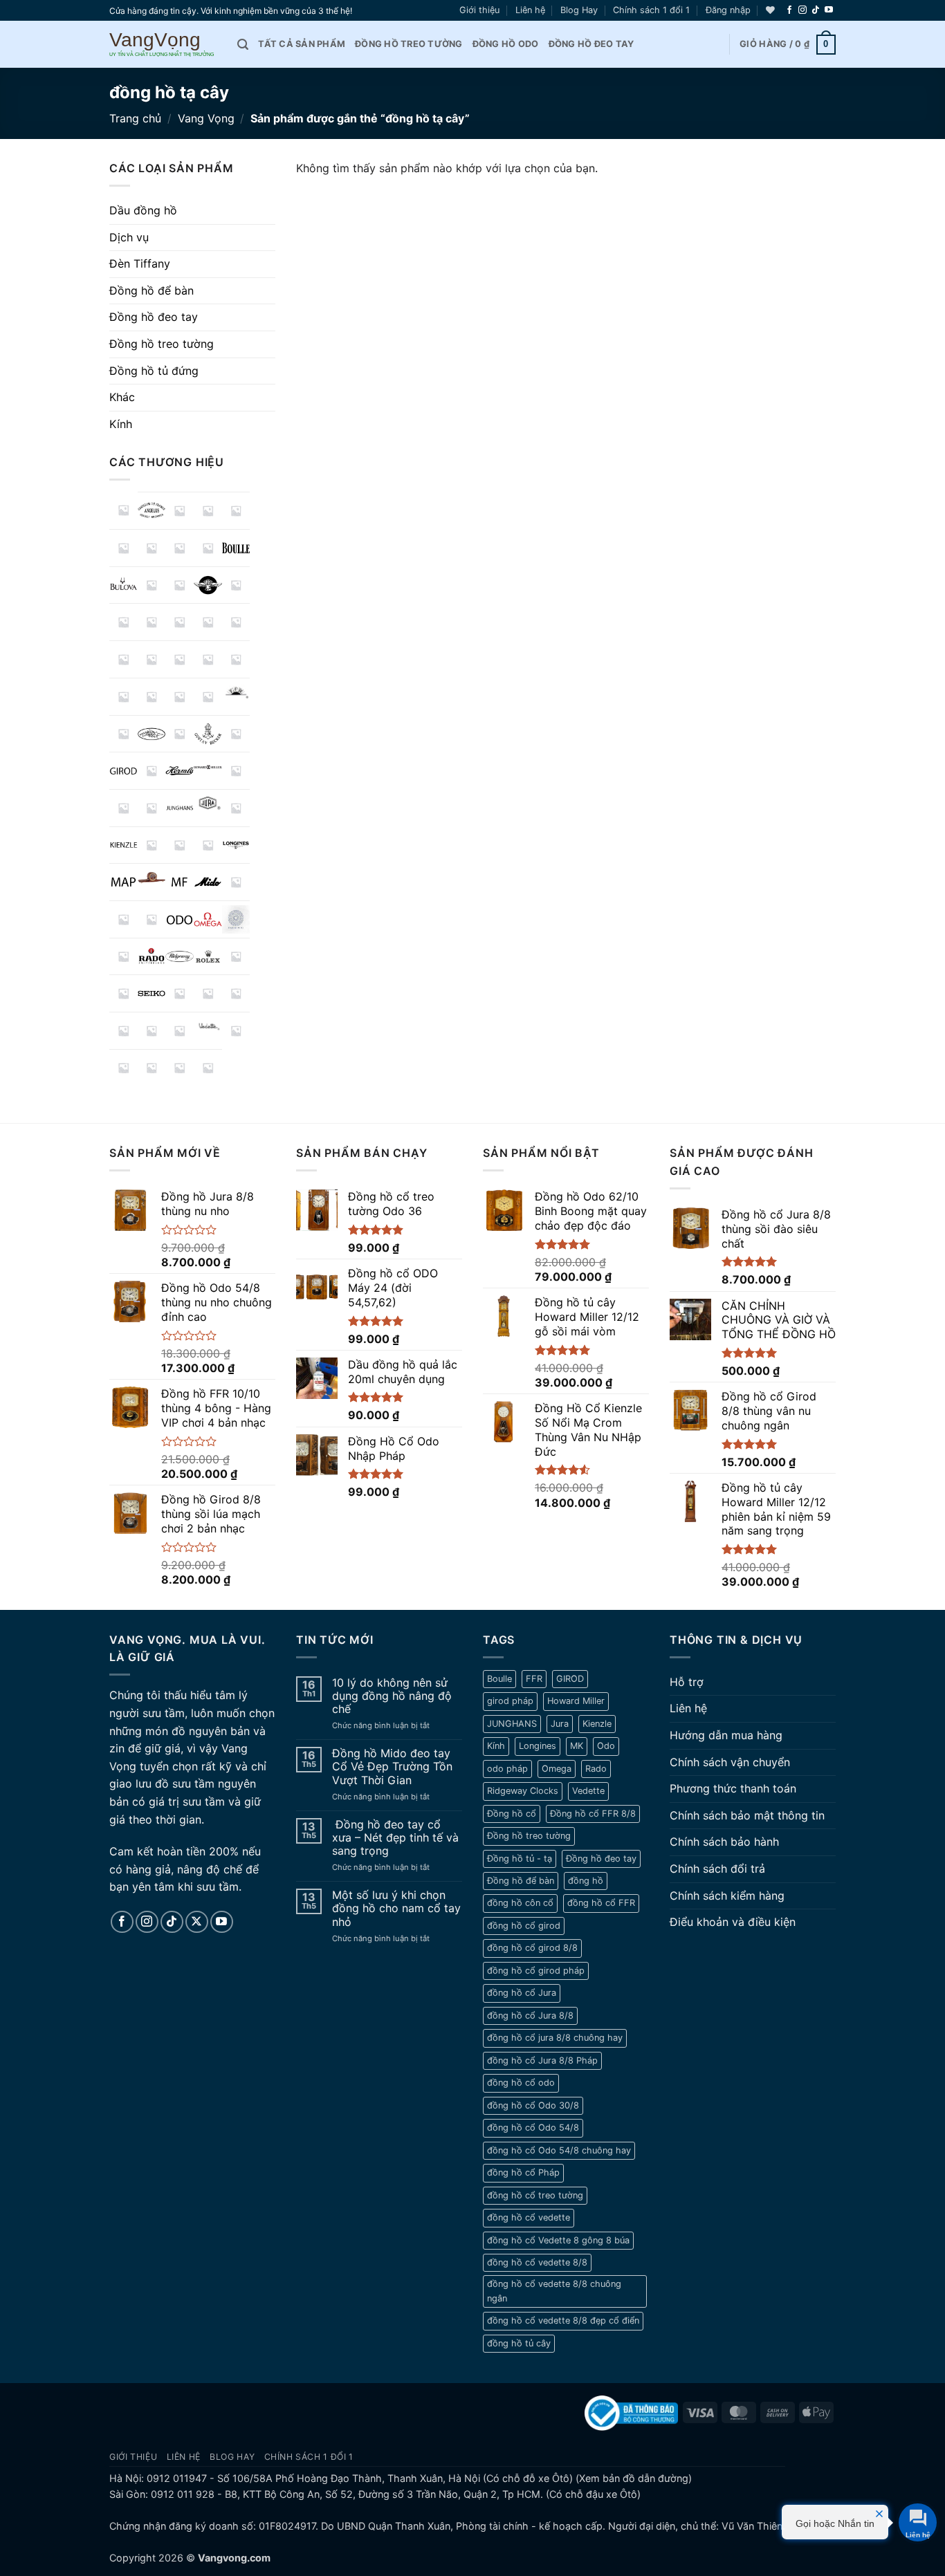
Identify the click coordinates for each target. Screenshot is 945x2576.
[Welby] (236, 1031)
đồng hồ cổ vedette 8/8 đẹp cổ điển (563, 2320)
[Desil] (152, 659)
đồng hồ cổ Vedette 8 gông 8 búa (558, 2240)
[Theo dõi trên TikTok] (816, 10)
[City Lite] (180, 622)
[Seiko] (152, 993)
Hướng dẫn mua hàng (726, 1735)
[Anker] (180, 511)
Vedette (588, 1791)
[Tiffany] (208, 993)
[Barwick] (123, 548)
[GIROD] (123, 771)
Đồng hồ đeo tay (591, 44)
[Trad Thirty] (123, 1031)
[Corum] (236, 622)
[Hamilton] (152, 771)
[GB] (208, 734)
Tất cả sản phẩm (302, 44)
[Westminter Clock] (152, 1068)
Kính (121, 424)
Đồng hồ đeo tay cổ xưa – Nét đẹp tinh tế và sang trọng (395, 1838)
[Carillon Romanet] (180, 585)
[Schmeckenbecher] (123, 993)
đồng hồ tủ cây (519, 2343)
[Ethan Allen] (208, 697)
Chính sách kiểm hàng (727, 1896)
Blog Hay (579, 10)
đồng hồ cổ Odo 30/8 (533, 2105)
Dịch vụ (129, 237)
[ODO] (180, 919)
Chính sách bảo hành (724, 1842)
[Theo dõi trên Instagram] (802, 10)
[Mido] (208, 882)
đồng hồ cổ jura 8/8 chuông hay (555, 2038)
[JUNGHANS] (180, 808)
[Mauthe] (152, 877)
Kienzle (597, 1724)
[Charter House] (123, 622)
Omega (557, 1769)
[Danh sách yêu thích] (770, 10)
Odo (606, 1746)
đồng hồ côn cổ (520, 1903)
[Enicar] (152, 697)
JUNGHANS (512, 1724)
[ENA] (123, 697)
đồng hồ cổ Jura (522, 1993)
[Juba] (152, 808)
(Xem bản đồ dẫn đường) (632, 2478)
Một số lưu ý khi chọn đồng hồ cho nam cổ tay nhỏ (396, 1908)
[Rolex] (208, 957)
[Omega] (208, 919)
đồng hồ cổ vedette (529, 2217)
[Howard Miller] (208, 767)
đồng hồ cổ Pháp (523, 2172)
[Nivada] (152, 919)
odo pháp (507, 1769)
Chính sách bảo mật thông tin (747, 1815)
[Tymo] (152, 1031)
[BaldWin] (236, 511)
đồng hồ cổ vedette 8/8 (537, 2262)
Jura (560, 1724)
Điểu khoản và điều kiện (733, 1922)
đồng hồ (586, 1881)
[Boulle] (236, 548)
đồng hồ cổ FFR (601, 1903)
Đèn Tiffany (140, 263)
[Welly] (123, 1068)
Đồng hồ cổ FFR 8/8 (593, 1814)
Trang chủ (135, 118)
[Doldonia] (180, 659)
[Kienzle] (123, 845)
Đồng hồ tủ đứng (154, 371)
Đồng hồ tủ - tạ (520, 1859)
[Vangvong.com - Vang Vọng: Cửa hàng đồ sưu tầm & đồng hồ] (163, 45)
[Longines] (236, 845)
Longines (538, 1746)
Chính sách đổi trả (717, 1869)
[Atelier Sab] (208, 511)
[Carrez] (208, 585)
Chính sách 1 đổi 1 (651, 10)
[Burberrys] (152, 585)
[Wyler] (180, 1068)
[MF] (180, 882)
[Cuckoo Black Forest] (123, 659)
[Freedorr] (180, 734)
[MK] (236, 882)
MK (577, 1746)
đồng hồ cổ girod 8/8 (532, 1948)
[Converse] (208, 622)
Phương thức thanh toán (733, 1788)
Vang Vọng (206, 118)
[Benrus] (208, 548)
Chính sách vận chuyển (730, 1762)
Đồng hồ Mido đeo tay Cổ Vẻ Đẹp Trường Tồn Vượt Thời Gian (392, 1767)
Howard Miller (576, 1701)
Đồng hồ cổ (512, 1814)
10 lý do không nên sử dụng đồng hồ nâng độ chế (392, 1696)
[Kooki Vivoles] (152, 845)
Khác (122, 397)
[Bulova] (123, 585)
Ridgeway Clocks (523, 1791)
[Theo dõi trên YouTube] (829, 10)
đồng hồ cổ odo (521, 2083)
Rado (596, 1769)
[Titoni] (236, 993)
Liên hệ (530, 10)
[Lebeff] (180, 845)
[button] (728, 10)
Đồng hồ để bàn (152, 290)
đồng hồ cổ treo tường (535, 2195)
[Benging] (180, 548)
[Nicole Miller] (123, 919)
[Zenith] (208, 1068)
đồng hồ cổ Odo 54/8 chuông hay (559, 2150)
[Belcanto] (152, 548)
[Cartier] (236, 585)
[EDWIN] (208, 659)
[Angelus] (152, 511)
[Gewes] (236, 734)
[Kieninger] (236, 808)
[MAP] (123, 882)
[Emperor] (236, 659)
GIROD (570, 1679)
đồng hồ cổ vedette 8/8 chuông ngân (554, 2291)
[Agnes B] (123, 510)
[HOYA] (236, 771)
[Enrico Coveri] (180, 697)
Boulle (499, 1679)
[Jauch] (123, 808)
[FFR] (236, 692)
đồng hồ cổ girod (524, 1926)
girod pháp (510, 1701)
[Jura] (208, 803)
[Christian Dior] (152, 622)
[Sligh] (180, 993)
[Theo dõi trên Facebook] (789, 10)
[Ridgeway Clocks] (180, 957)
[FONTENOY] (152, 734)
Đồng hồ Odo (506, 44)
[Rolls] (236, 957)
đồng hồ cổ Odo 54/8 (533, 2128)
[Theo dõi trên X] (197, 1922)
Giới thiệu (479, 10)
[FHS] (123, 734)
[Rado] (152, 957)
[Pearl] (123, 957)
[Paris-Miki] (236, 919)
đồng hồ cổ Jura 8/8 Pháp (542, 2060)
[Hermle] (180, 771)
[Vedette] (208, 1026)
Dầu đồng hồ (143, 210)
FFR (534, 1679)
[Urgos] (180, 1031)
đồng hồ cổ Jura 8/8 (530, 2016)
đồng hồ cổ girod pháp (536, 1971)
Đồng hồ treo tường (409, 44)
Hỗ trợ (687, 1682)
